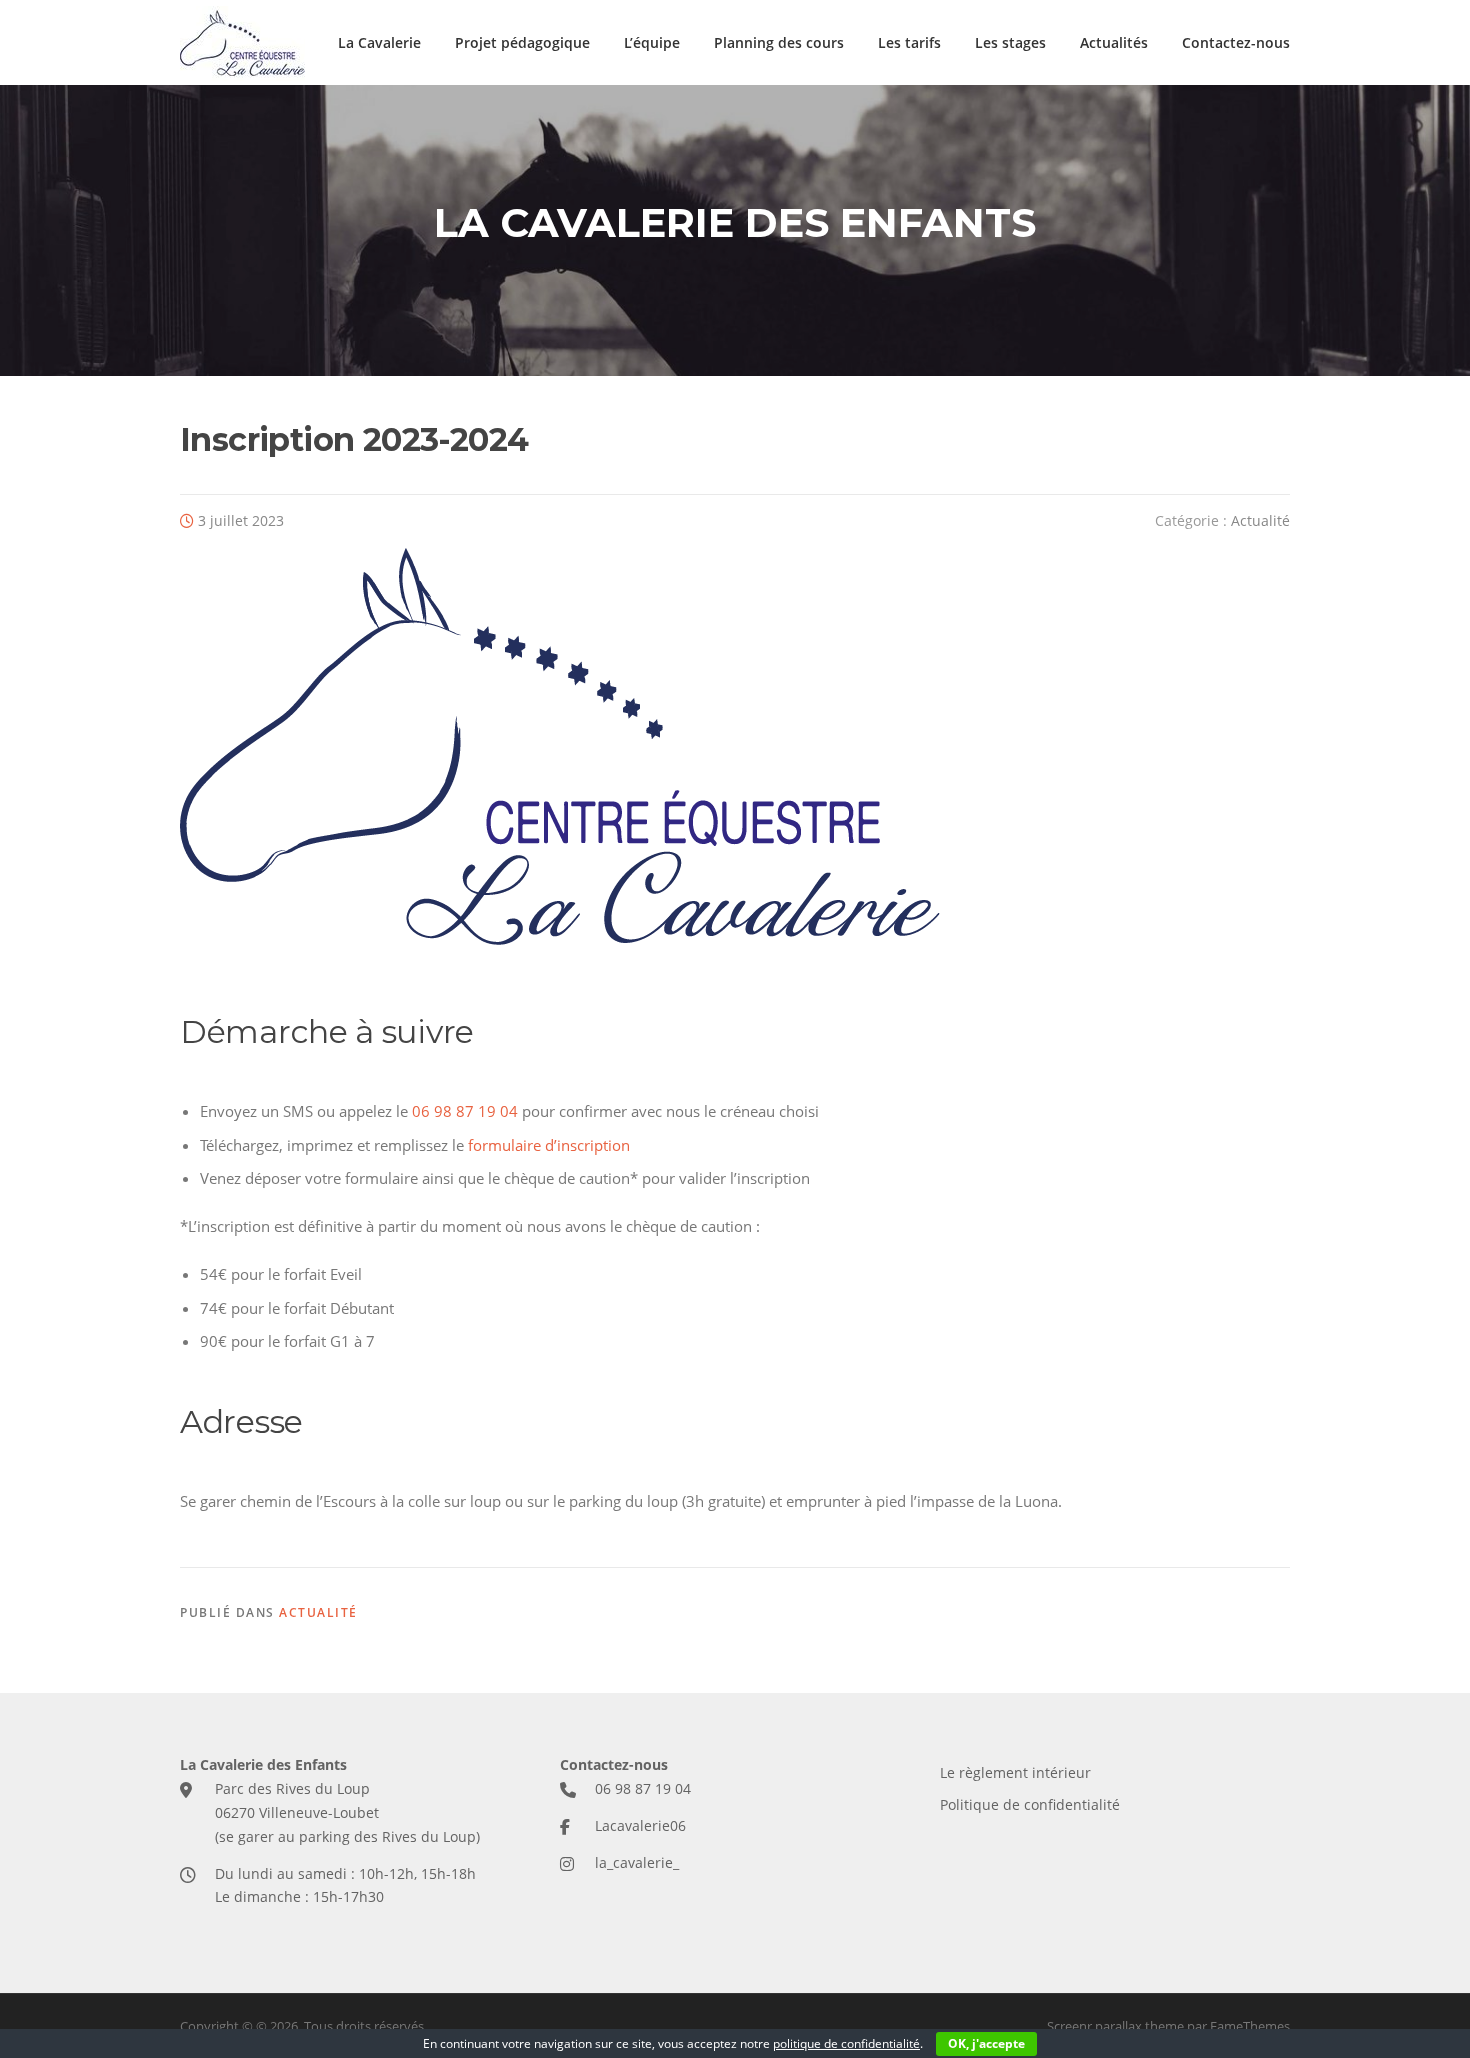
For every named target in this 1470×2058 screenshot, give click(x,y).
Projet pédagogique (522, 42)
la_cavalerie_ (637, 1862)
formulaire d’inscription (549, 1145)
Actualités (1114, 42)
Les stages (1010, 42)
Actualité (1260, 520)
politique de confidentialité (846, 2043)
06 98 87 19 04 (465, 1111)
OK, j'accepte (986, 2043)
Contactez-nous (1236, 42)
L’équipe (652, 42)
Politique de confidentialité (1030, 1804)
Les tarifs (909, 42)
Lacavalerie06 (640, 1825)
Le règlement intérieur (1015, 1772)
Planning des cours (779, 42)
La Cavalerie (379, 42)
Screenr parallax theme (1115, 2026)
